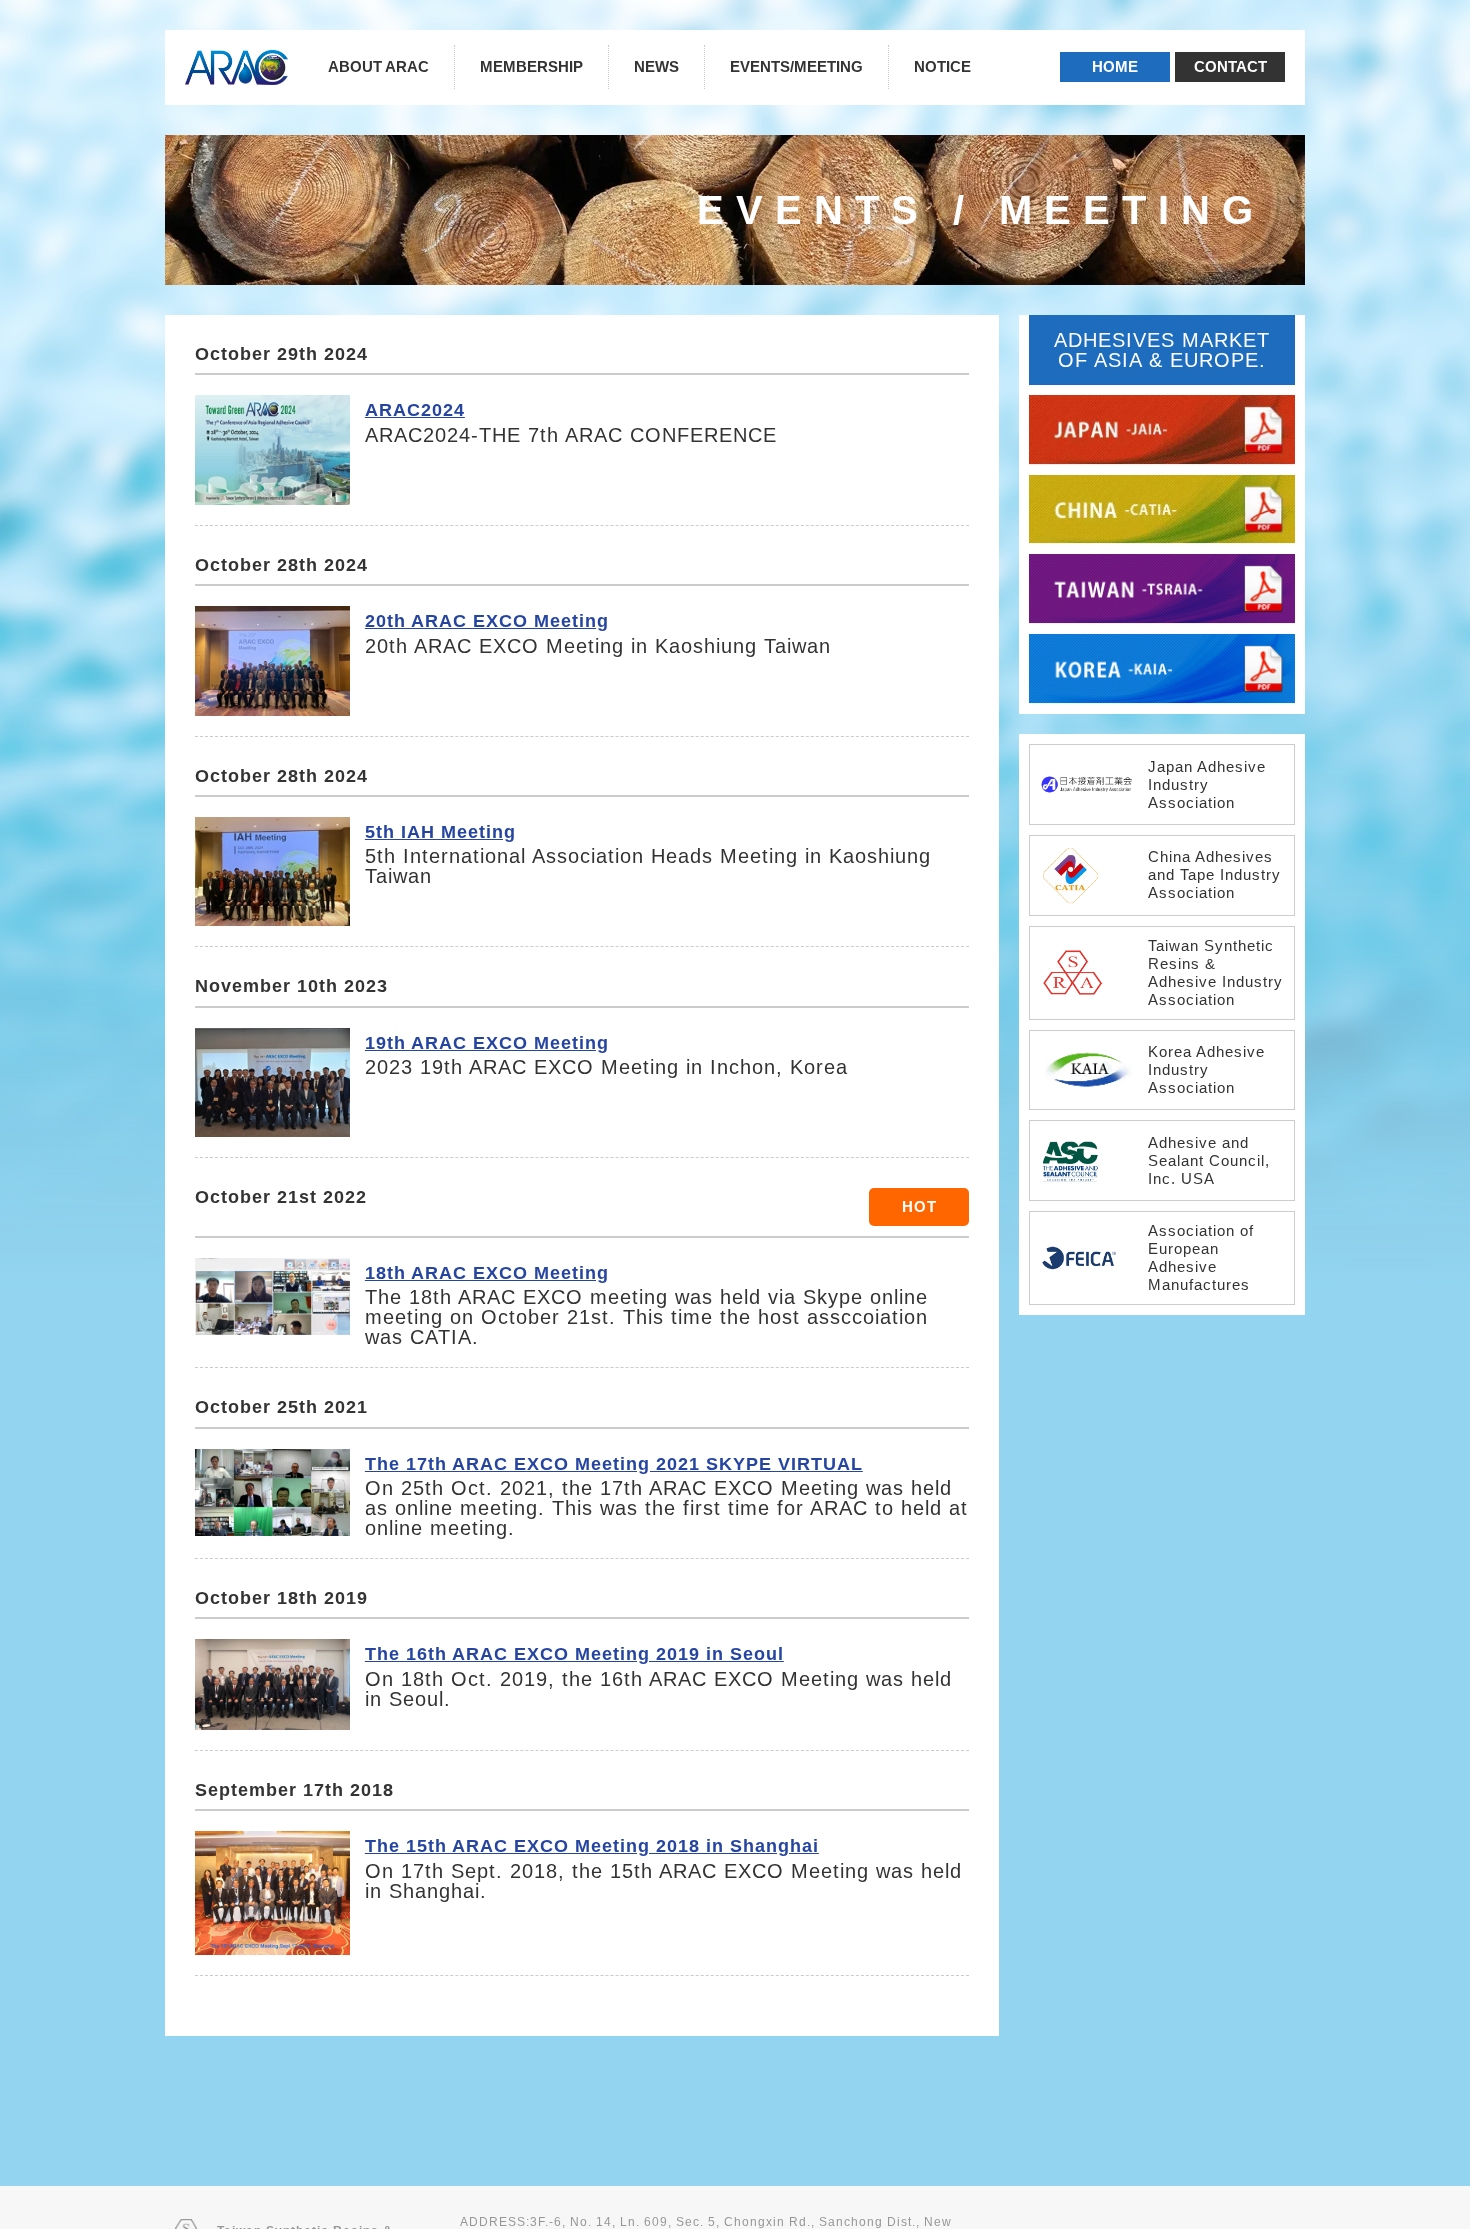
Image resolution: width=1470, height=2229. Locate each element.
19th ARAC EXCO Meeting (487, 1042)
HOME (1115, 66)
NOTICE (942, 66)
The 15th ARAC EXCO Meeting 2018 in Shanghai (592, 1845)
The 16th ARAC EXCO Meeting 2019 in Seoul (574, 1653)
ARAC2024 (415, 409)
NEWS (656, 66)
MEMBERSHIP (531, 66)
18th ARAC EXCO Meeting (487, 1272)
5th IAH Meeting (440, 831)
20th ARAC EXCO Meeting (487, 620)
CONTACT (1230, 66)
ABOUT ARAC (378, 66)
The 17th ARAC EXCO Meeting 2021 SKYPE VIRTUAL (614, 1463)
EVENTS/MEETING (796, 66)
